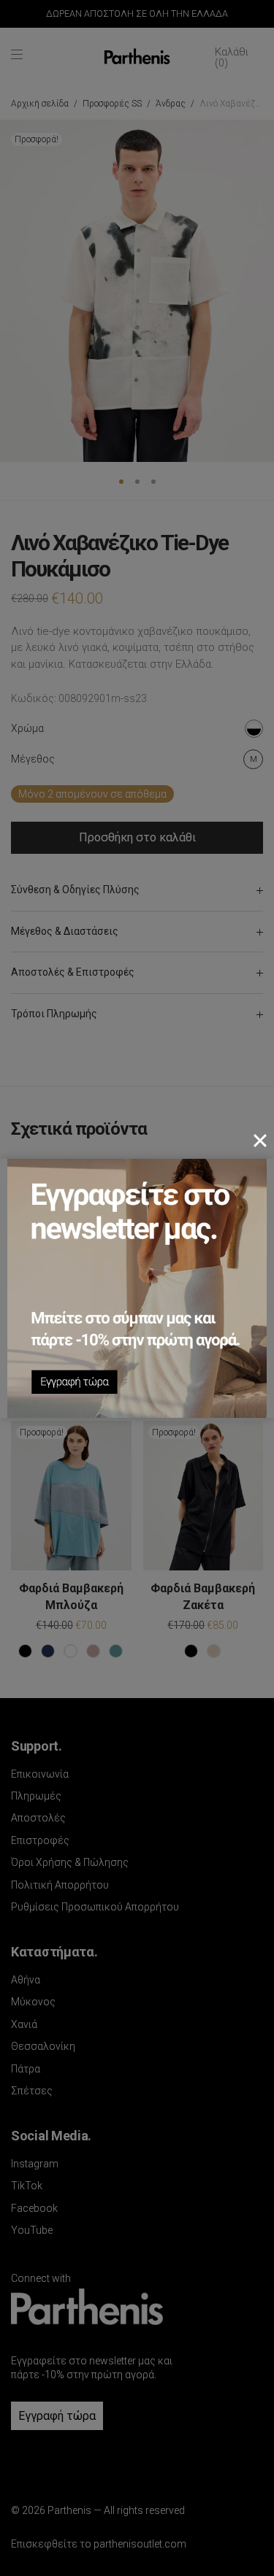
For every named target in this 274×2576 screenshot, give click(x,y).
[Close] (260, 1141)
